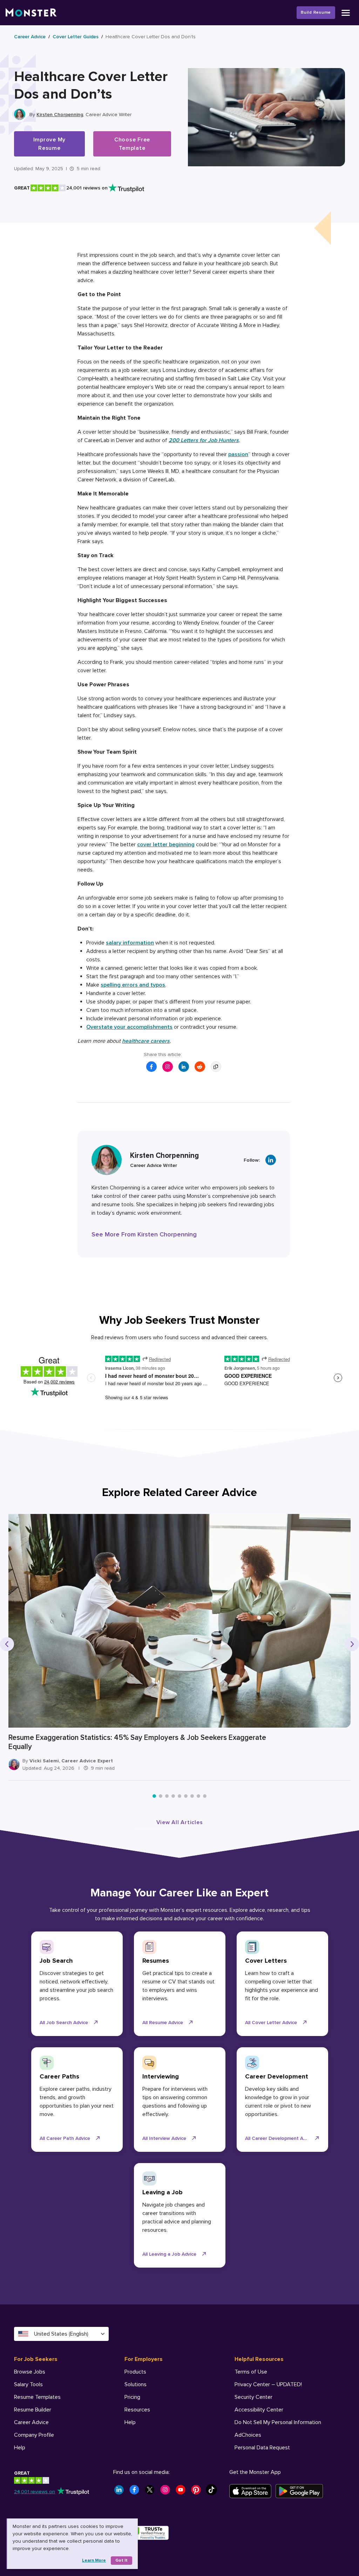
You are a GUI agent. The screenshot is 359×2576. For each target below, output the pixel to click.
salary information (130, 943)
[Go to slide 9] (205, 1796)
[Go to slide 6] (186, 1796)
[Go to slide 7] (192, 1796)
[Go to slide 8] (198, 1796)
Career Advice (30, 37)
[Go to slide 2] (161, 1796)
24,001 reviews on (35, 2492)
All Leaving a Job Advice (169, 2254)
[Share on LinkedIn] (184, 1067)
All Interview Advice (164, 2138)
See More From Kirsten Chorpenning (144, 1234)
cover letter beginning (166, 845)
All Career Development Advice (280, 2138)
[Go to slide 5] (179, 1796)
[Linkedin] (271, 1160)
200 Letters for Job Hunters (204, 440)
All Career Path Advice (65, 2138)
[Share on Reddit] (200, 1067)
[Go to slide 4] (173, 1796)
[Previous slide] (7, 1644)
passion (238, 454)
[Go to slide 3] (167, 1796)
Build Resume (316, 12)
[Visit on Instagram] (168, 1067)
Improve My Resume (50, 144)
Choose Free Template (132, 144)
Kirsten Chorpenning (60, 115)
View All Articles (180, 1822)
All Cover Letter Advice (271, 2023)
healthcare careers (146, 1041)
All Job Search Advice (64, 2023)
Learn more (94, 2560)
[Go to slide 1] (154, 1796)
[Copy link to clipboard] (216, 1067)
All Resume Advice (163, 2023)
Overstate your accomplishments (129, 1027)
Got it (121, 2560)
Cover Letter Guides (76, 37)
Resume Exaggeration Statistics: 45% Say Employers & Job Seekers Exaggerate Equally (137, 1742)
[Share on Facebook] (151, 1067)
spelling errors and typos (133, 985)
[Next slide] (352, 1644)
